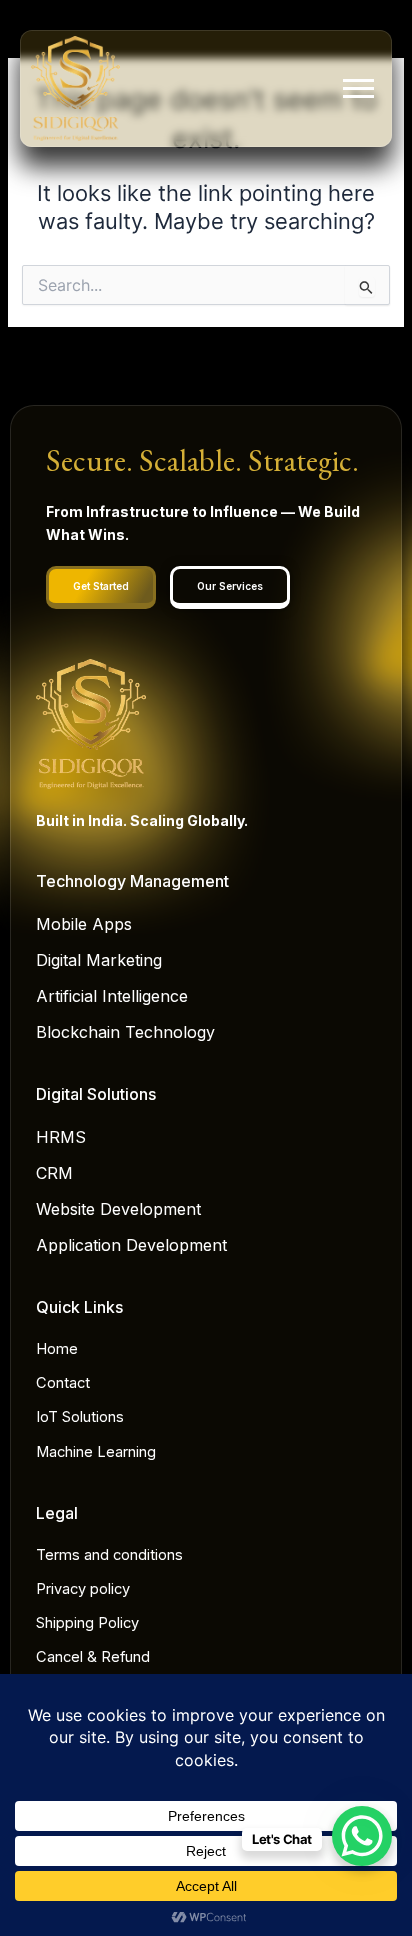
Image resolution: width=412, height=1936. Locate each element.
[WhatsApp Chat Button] (362, 1836)
